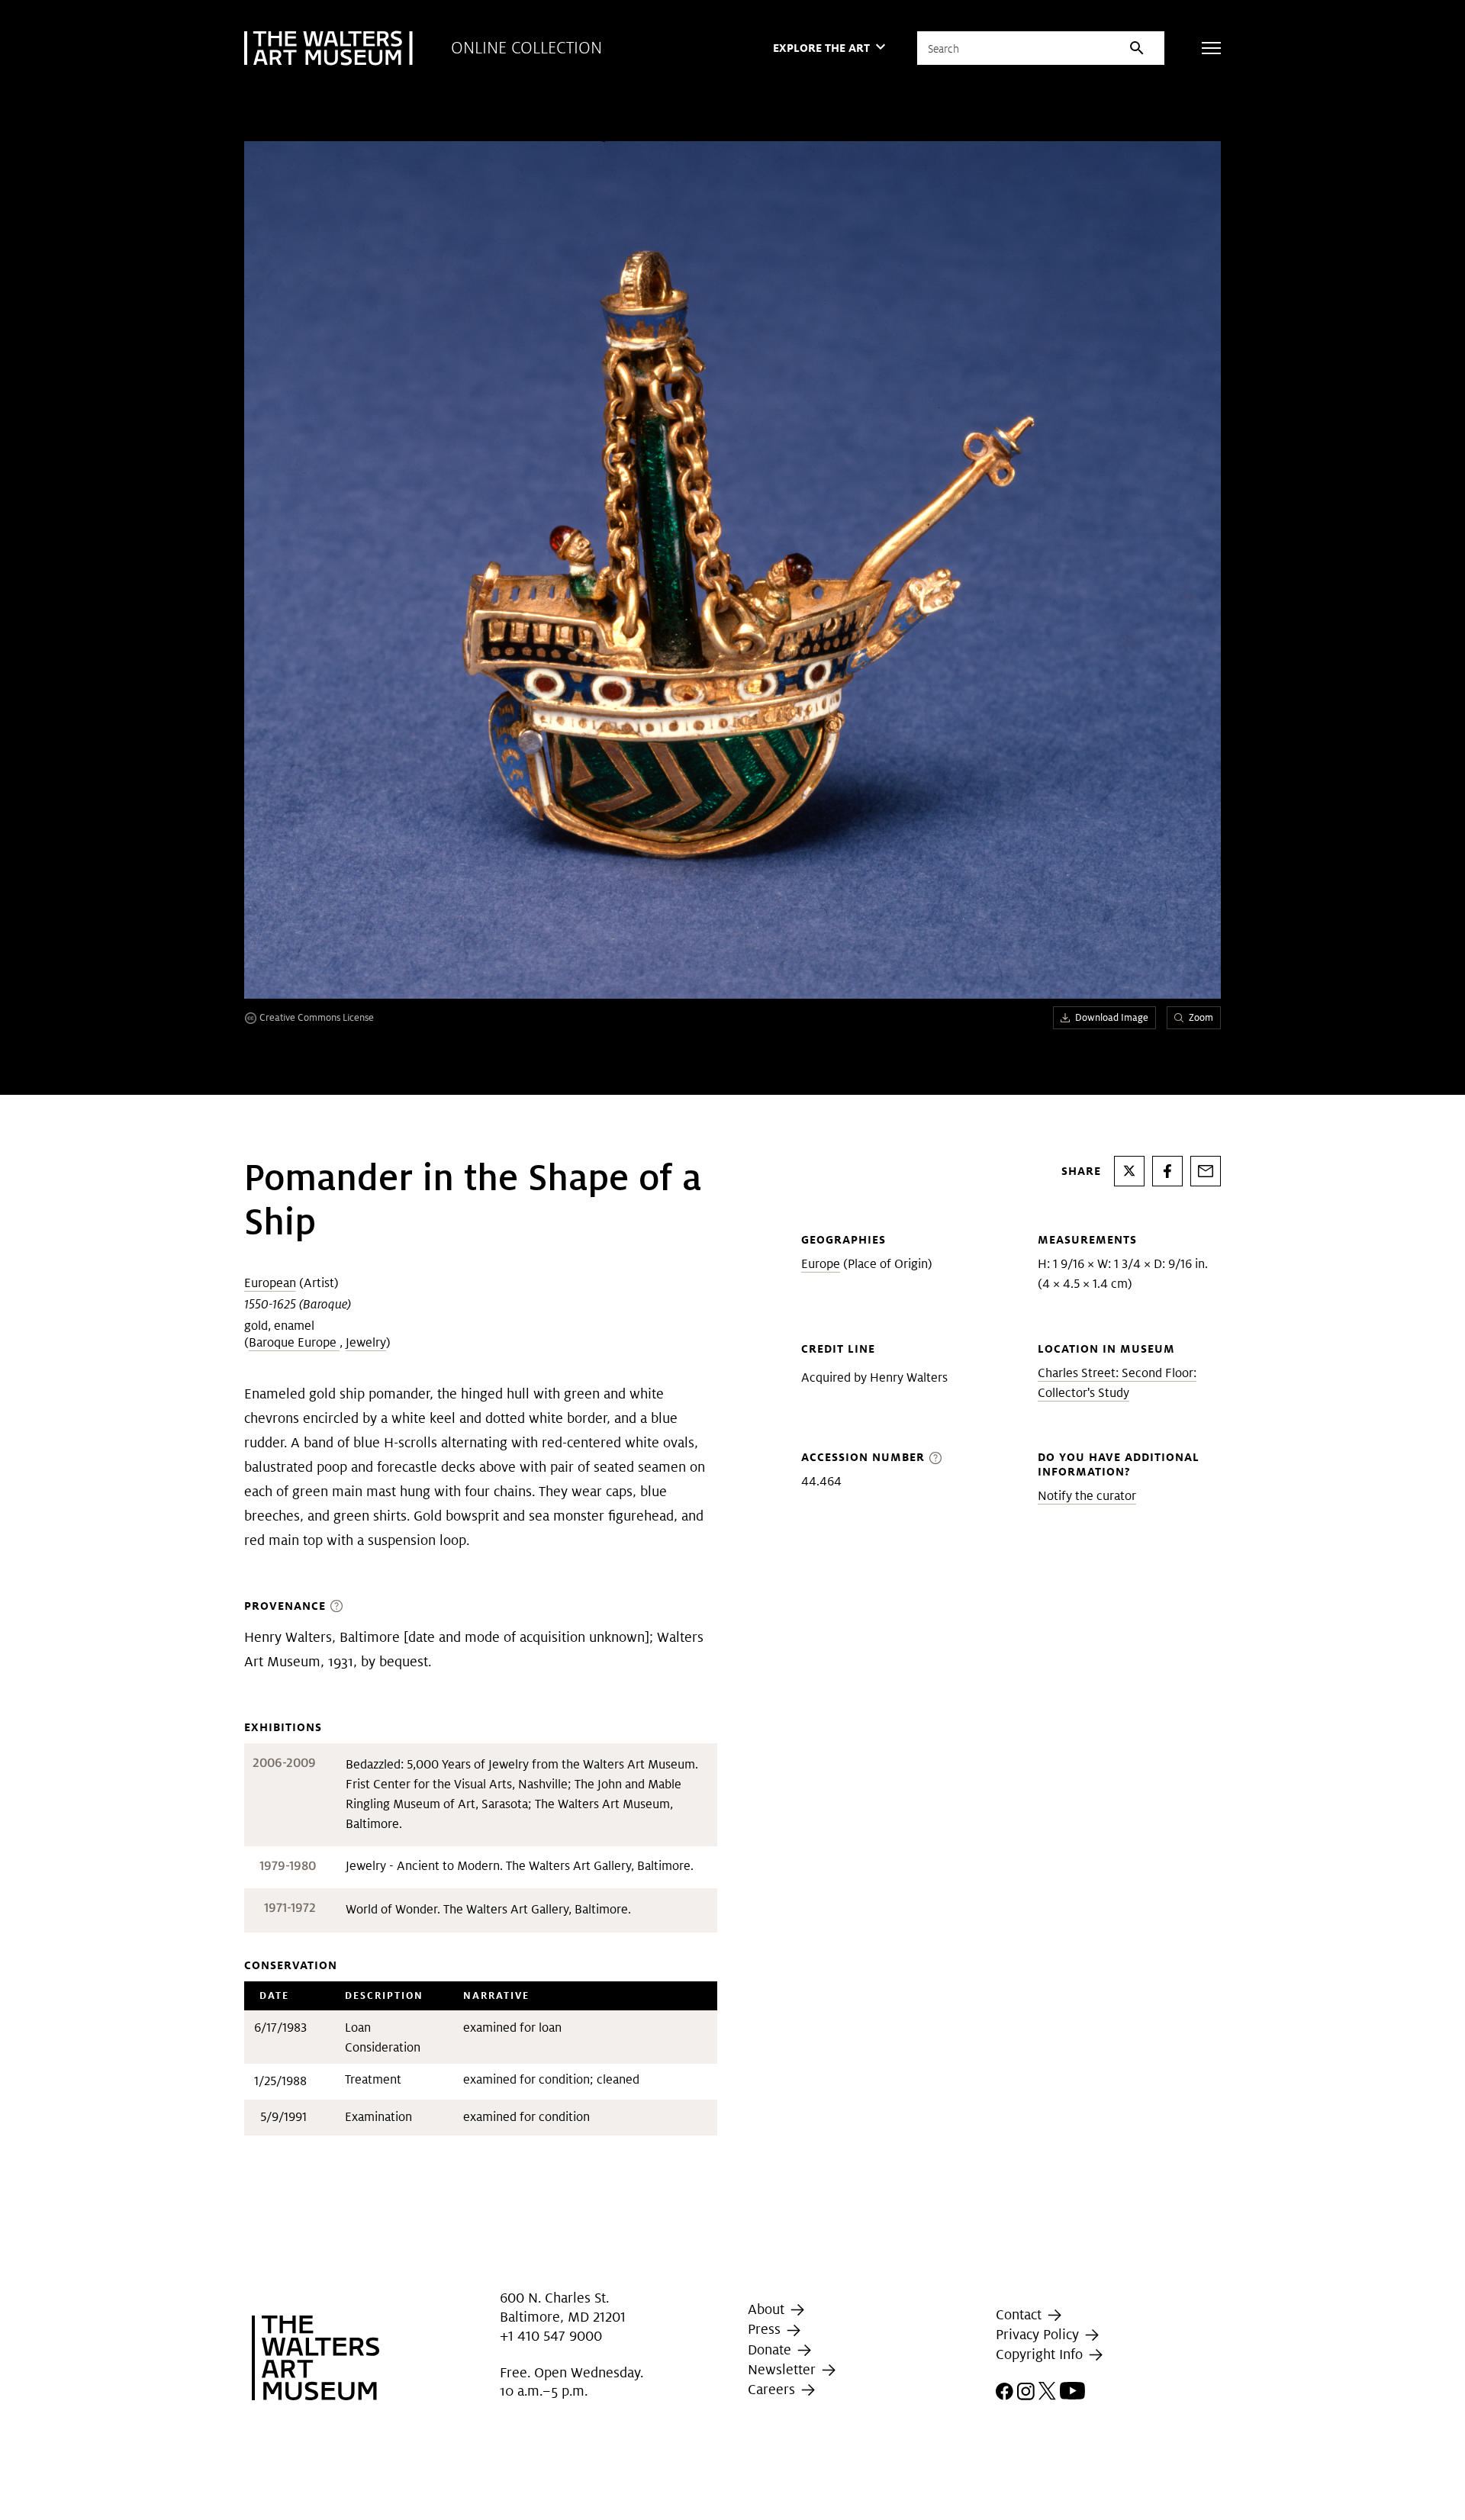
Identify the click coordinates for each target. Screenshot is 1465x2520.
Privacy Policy (1039, 2334)
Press (766, 2329)
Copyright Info (1041, 2354)
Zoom (1201, 1017)
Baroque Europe (294, 1342)
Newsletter (784, 2369)
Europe (821, 1264)
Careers (773, 2389)
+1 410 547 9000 (551, 2336)
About (768, 2309)
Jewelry (366, 1342)
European (270, 1283)
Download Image (1112, 1017)
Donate (771, 2349)
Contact (1021, 2314)
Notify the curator (1087, 1496)
